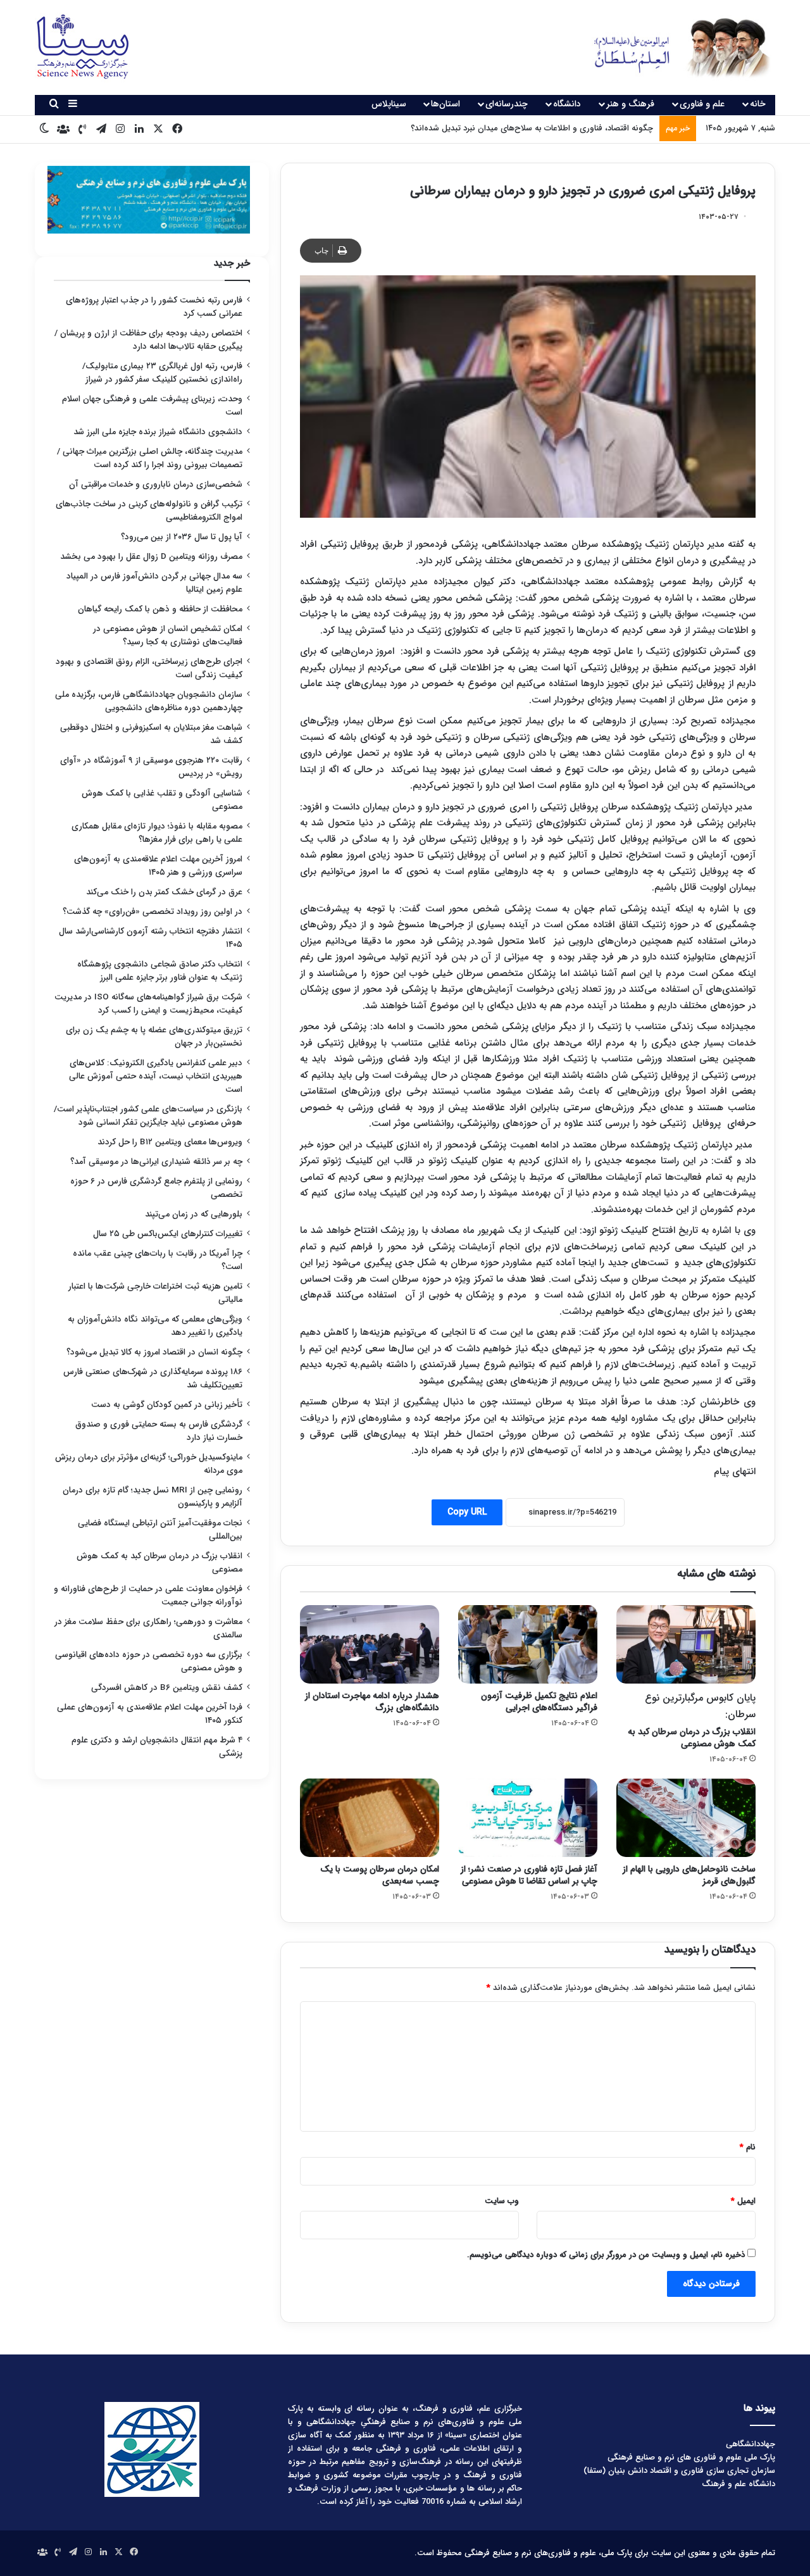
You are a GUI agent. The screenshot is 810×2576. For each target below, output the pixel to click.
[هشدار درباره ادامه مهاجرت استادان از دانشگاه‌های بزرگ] (370, 1644)
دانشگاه (567, 104)
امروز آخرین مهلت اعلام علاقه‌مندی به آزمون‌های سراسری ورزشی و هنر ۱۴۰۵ (158, 866)
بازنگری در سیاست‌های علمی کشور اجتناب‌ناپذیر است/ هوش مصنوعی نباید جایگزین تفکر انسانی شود (148, 1116)
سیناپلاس (389, 104)
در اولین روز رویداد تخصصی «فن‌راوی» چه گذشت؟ (153, 912)
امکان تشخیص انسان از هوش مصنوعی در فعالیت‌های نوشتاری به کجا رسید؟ (168, 635)
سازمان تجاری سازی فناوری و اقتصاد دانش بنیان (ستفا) (679, 2471)
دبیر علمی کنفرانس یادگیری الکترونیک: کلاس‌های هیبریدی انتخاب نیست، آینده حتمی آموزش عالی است (156, 1076)
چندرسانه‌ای (507, 104)
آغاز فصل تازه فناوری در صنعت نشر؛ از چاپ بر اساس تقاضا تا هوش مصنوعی (522, 128)
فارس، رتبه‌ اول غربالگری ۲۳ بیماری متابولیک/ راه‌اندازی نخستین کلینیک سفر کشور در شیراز (162, 373)
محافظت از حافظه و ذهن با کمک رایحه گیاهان (160, 609)
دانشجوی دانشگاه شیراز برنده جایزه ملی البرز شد (158, 432)
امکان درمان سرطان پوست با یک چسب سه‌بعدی (380, 1875)
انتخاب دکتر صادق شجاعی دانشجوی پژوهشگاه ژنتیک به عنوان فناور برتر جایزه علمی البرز (160, 971)
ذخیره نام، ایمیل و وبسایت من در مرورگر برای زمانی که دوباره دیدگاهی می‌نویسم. (606, 2255)
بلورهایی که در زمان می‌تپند (194, 1214)
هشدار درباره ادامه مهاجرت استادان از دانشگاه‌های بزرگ (372, 1702)
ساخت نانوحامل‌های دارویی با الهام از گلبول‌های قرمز (689, 1875)
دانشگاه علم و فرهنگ (738, 2484)
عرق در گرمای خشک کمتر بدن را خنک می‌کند (164, 892)
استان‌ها (445, 104)
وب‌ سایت (502, 2201)
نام (748, 2147)
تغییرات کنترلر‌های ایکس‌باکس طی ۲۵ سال (168, 1234)
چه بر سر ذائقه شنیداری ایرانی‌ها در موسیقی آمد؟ (156, 1162)
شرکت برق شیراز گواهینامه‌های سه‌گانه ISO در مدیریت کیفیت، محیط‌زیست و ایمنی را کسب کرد (148, 1004)
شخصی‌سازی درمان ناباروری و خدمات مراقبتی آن (156, 485)
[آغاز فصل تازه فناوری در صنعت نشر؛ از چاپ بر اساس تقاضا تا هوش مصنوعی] (528, 1818)
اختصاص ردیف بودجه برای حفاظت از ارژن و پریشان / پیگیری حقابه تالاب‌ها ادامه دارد (148, 340)
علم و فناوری (702, 104)
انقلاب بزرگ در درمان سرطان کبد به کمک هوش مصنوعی (692, 1720)
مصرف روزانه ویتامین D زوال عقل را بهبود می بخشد (151, 557)
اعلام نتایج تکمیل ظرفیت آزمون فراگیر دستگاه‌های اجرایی (539, 1702)
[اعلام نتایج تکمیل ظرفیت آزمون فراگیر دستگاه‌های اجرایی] (528, 1644)
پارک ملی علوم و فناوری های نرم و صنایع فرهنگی (691, 2457)
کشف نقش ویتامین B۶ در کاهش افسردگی (167, 1688)
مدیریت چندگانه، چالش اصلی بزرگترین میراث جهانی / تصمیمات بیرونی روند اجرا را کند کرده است (150, 458)
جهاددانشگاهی (751, 2444)
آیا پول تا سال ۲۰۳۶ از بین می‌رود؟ (182, 537)
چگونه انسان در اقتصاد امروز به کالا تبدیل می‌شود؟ (154, 1352)
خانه (758, 104)
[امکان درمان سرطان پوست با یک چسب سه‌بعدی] (370, 1818)
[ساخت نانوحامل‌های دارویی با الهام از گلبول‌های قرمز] (686, 1818)
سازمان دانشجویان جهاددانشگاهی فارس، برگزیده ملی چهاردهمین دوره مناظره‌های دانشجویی (149, 701)
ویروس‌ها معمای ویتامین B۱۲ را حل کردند (170, 1142)
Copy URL (467, 1512)
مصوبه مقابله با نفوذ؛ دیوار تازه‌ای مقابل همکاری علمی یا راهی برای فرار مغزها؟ (157, 833)
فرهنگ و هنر (630, 104)
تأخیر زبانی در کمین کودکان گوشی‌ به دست (167, 1405)
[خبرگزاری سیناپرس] (672, 47)
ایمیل (743, 2201)
